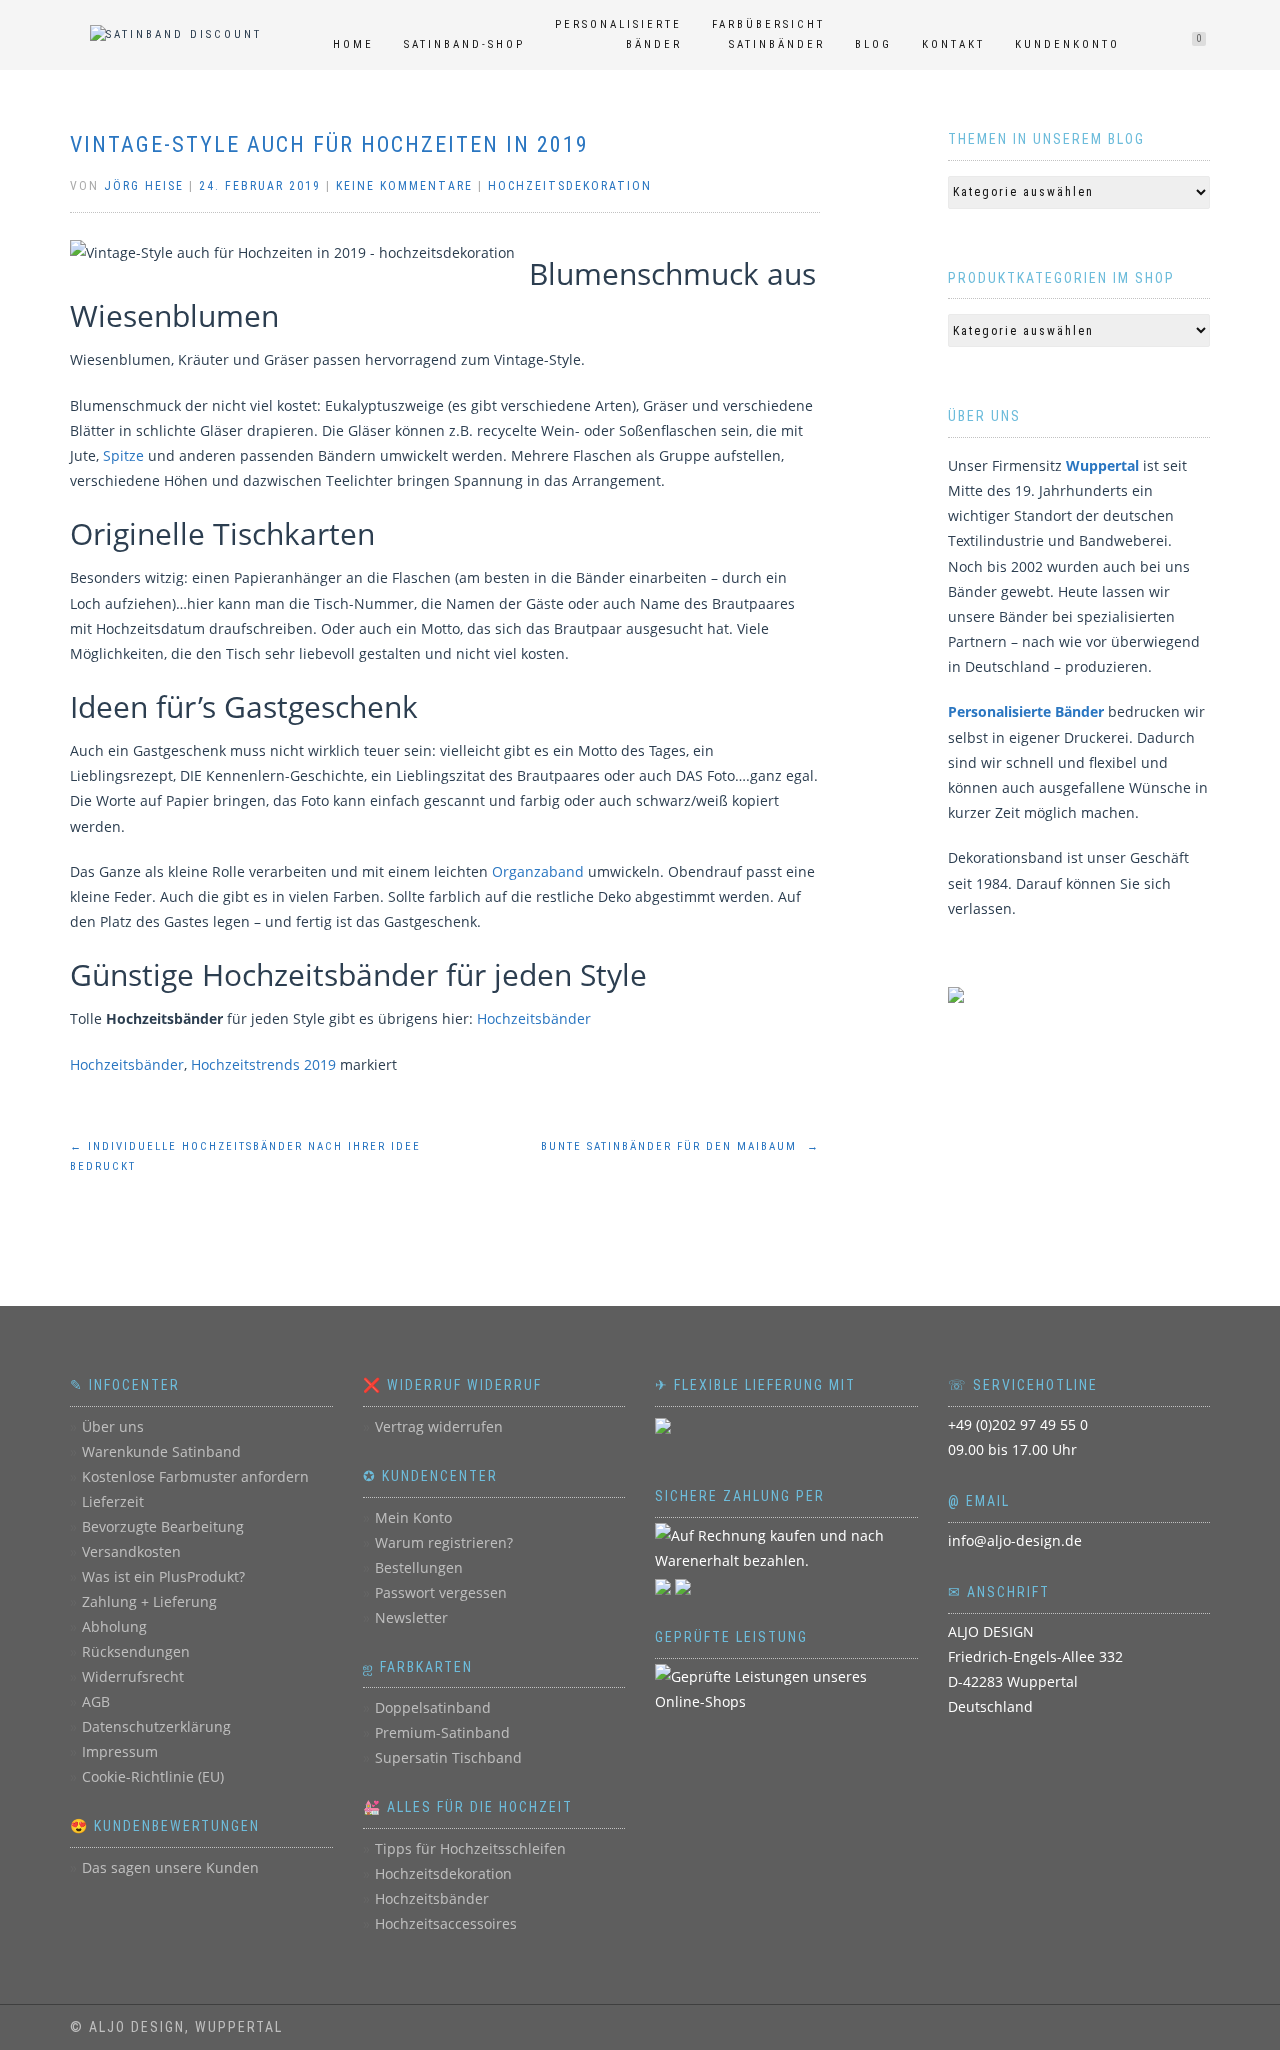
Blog (873, 44)
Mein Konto (413, 1517)
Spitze (123, 455)
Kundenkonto (1067, 44)
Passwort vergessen (441, 1592)
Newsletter (411, 1617)
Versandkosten (131, 1551)
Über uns (113, 1426)
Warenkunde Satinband (161, 1451)
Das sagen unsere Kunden (170, 1867)
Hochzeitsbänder (534, 1018)
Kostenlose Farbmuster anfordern (195, 1476)
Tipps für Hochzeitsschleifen (470, 1848)
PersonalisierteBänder (618, 34)
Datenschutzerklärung (156, 1726)
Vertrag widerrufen (439, 1426)
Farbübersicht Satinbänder (768, 34)
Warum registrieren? (444, 1542)
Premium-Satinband (442, 1732)
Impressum (120, 1751)
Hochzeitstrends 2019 (263, 1064)
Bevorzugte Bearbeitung (163, 1526)
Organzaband (538, 871)
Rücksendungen (136, 1651)
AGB (96, 1701)
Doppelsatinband (433, 1707)
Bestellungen (419, 1567)
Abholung (114, 1626)
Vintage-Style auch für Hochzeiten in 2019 (329, 144)
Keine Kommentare (404, 186)
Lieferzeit (113, 1501)
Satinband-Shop (464, 44)
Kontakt (953, 44)
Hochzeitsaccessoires (446, 1923)
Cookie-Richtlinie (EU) (153, 1776)
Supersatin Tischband (448, 1757)
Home (353, 44)
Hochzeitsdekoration (570, 186)
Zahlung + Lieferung (149, 1601)
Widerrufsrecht (133, 1676)
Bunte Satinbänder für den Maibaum (680, 1146)
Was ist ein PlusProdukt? (163, 1576)
